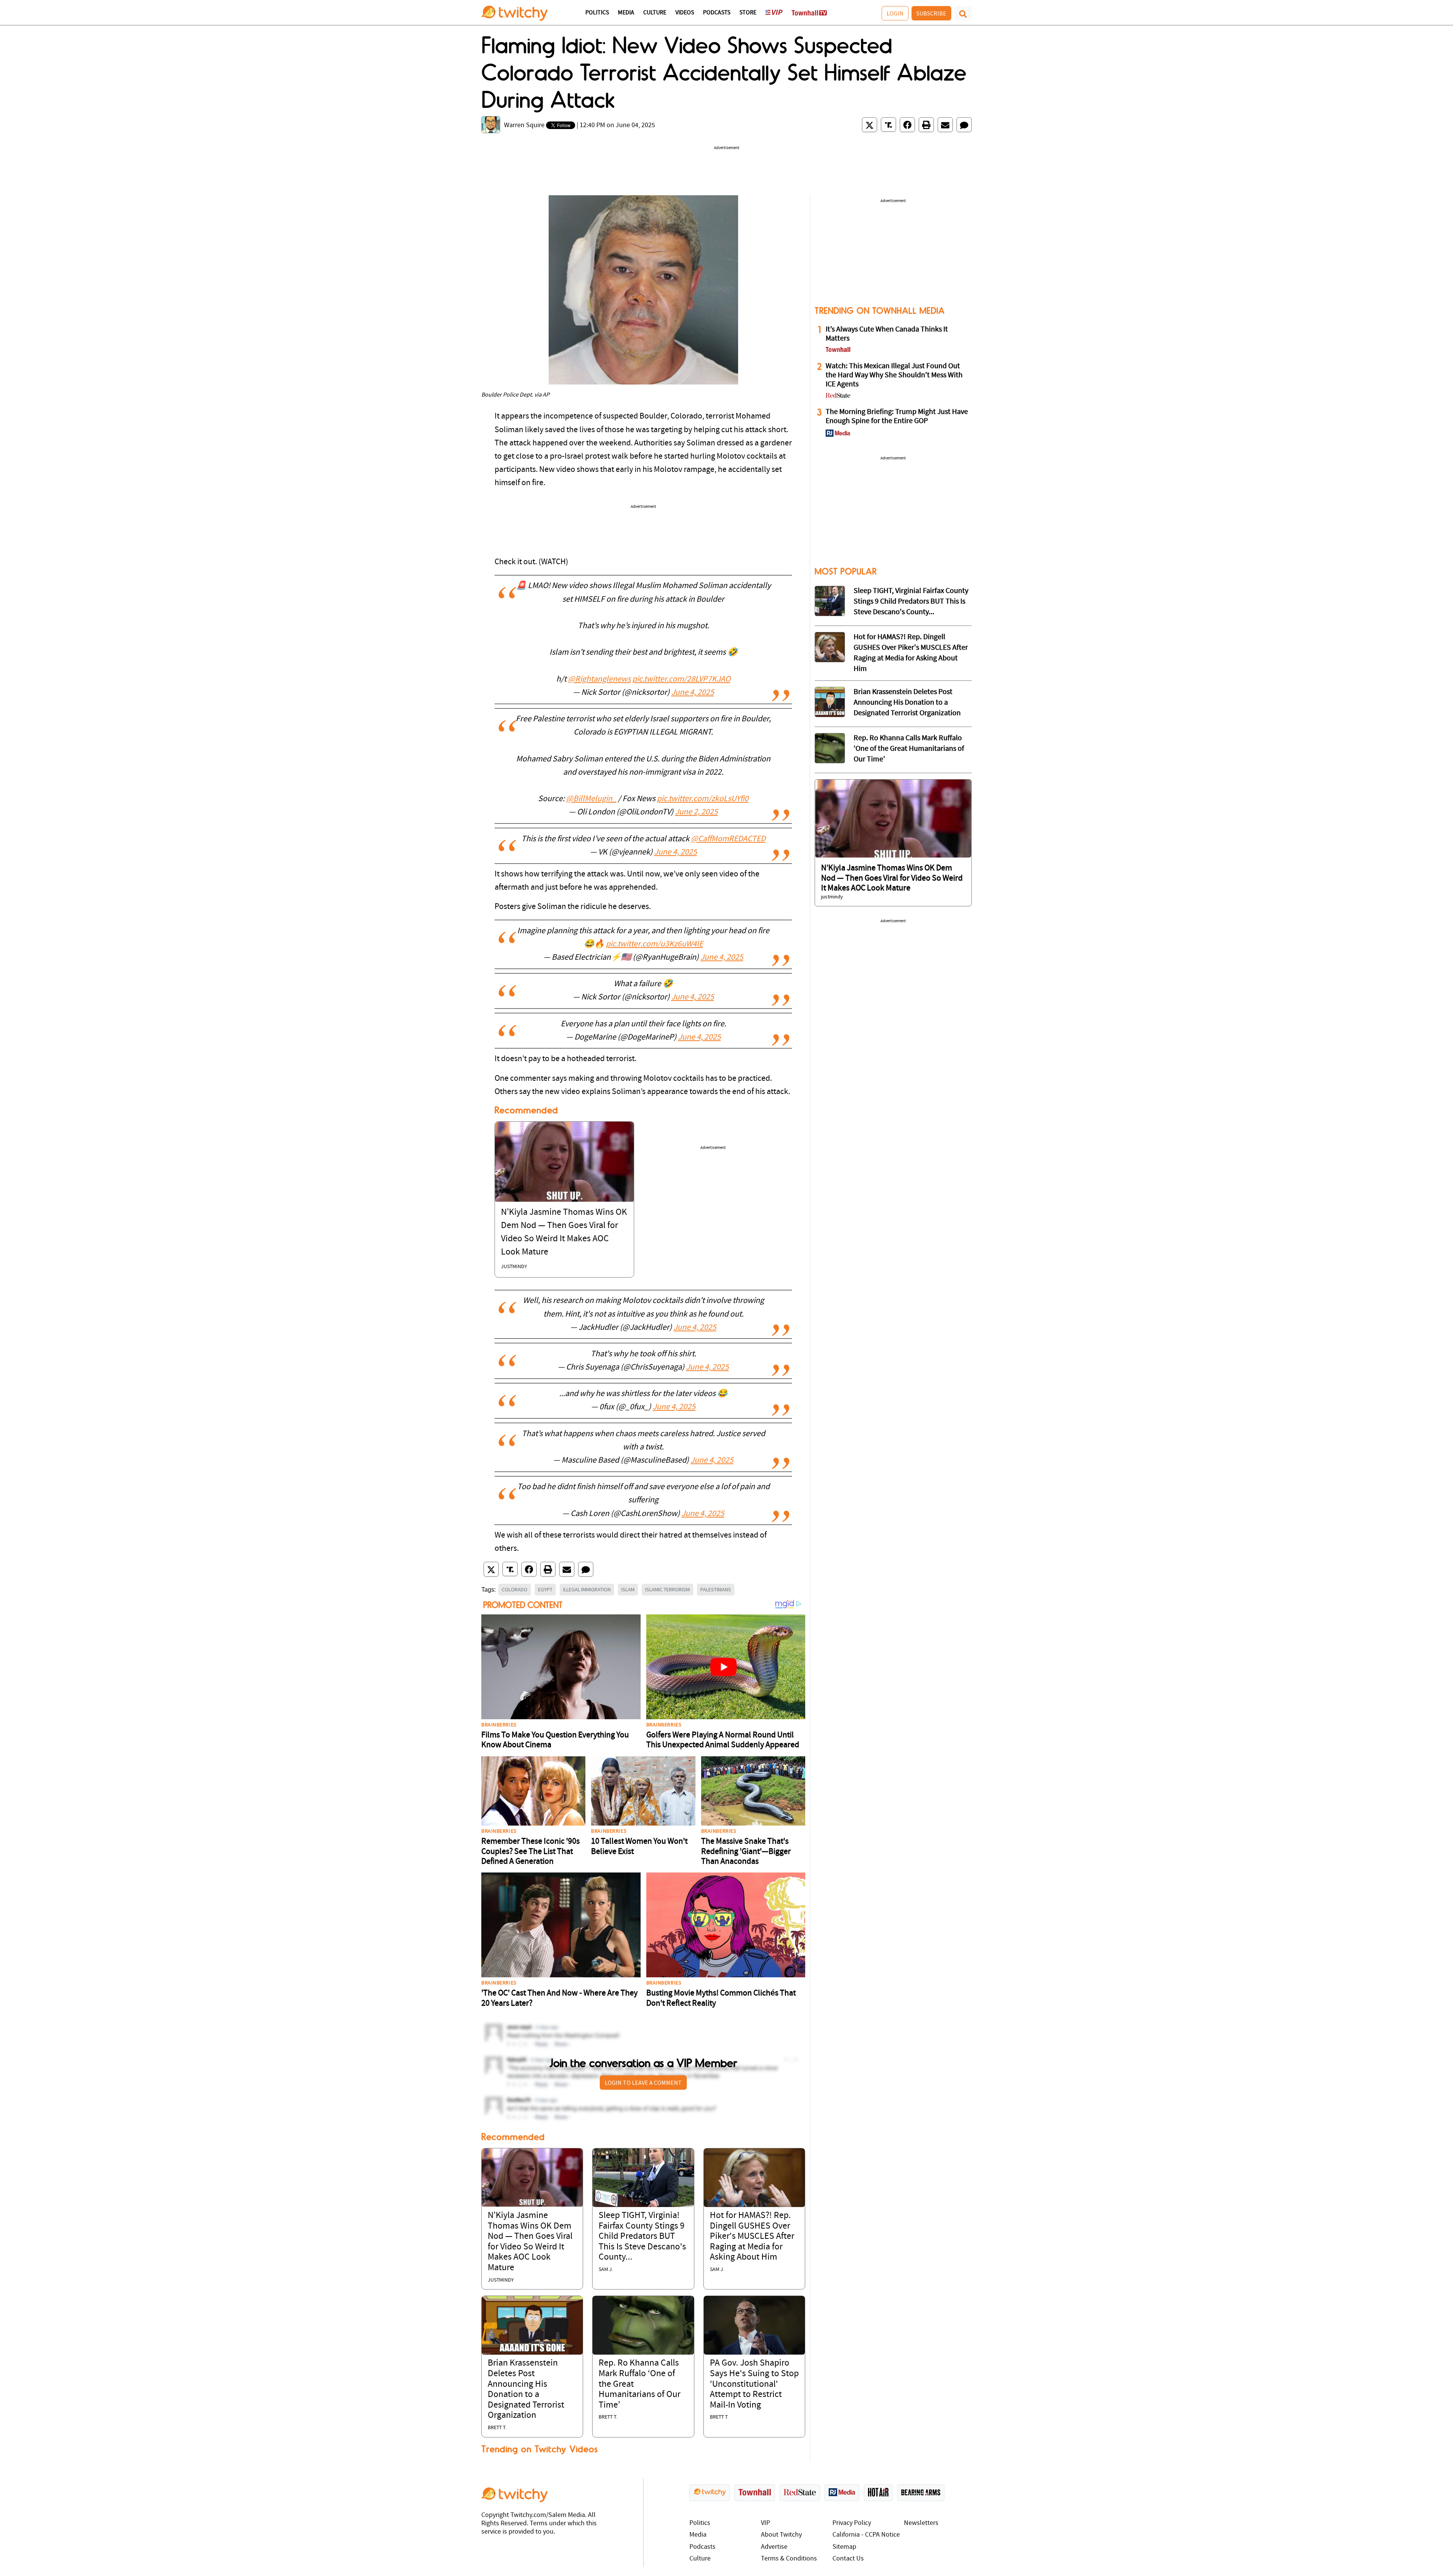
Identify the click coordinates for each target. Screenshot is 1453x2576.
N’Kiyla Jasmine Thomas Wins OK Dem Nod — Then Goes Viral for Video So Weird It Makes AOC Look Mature (892, 878)
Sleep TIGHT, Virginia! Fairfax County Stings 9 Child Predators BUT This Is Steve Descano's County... (642, 2237)
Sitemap (844, 2547)
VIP (765, 2523)
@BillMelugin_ (591, 799)
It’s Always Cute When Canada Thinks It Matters (887, 334)
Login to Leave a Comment (643, 2083)
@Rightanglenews (599, 679)
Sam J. (606, 2270)
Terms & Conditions (789, 2559)
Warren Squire (524, 125)
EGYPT (545, 1589)
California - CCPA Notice (866, 2535)
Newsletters (921, 2523)
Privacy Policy (852, 2523)
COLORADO (515, 1589)
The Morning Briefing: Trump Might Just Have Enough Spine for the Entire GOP (897, 417)
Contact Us (848, 2559)
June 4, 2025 (693, 693)
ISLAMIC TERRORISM (667, 1589)
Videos (685, 13)
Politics (597, 13)
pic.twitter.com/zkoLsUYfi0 (703, 799)
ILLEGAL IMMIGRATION (587, 1589)
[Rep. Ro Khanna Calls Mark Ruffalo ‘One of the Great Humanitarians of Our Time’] (643, 2325)
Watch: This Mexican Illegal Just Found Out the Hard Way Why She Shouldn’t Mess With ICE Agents (894, 375)
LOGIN (895, 13)
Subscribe (931, 13)
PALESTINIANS (716, 1589)
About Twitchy (781, 2535)
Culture (655, 13)
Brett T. (497, 2428)
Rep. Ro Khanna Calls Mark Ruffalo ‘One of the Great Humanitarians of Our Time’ (909, 749)
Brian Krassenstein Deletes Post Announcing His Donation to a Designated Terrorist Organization (907, 703)
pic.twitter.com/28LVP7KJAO (681, 679)
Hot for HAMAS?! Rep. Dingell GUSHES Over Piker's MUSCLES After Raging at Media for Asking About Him (752, 2237)
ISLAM (628, 1589)
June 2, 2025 (696, 812)
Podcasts (717, 13)
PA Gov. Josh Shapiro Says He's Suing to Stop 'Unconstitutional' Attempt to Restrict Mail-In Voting (754, 2384)
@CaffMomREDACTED (728, 839)
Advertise (774, 2547)
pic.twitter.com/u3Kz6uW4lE (654, 944)
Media (626, 13)
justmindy (514, 1267)
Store (748, 13)
